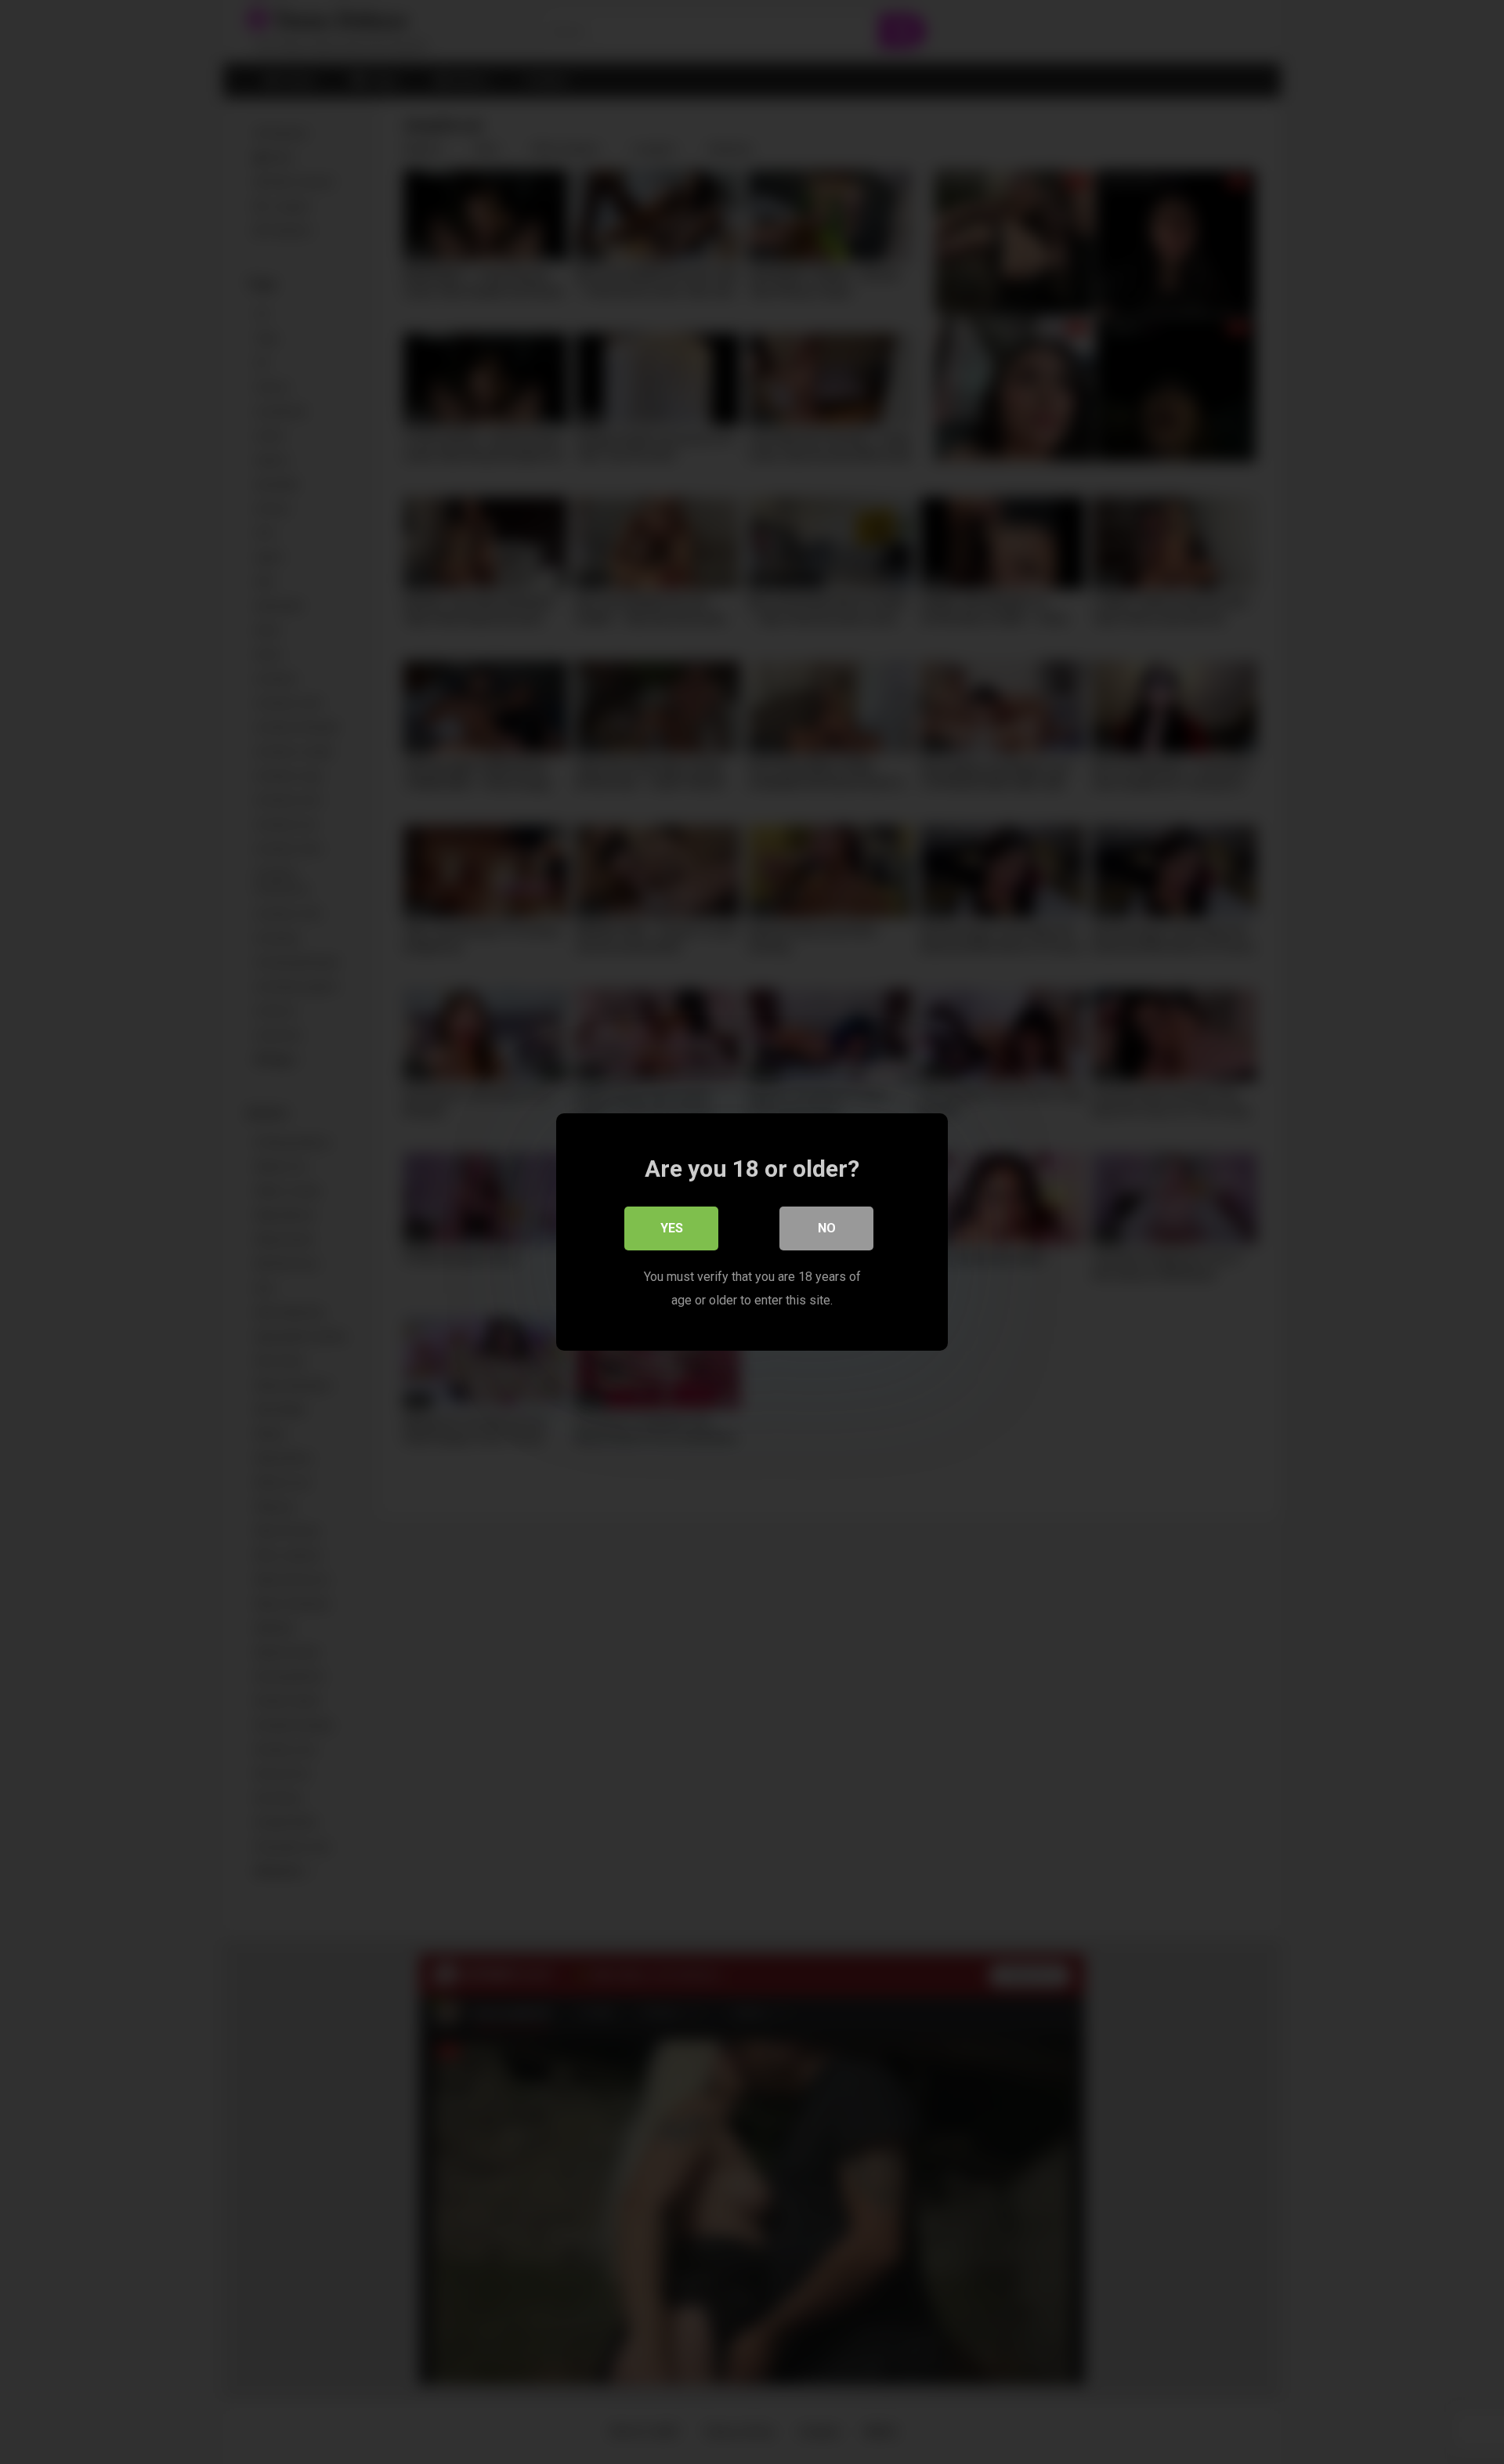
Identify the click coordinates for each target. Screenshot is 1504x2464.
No (827, 1228)
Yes (672, 1228)
